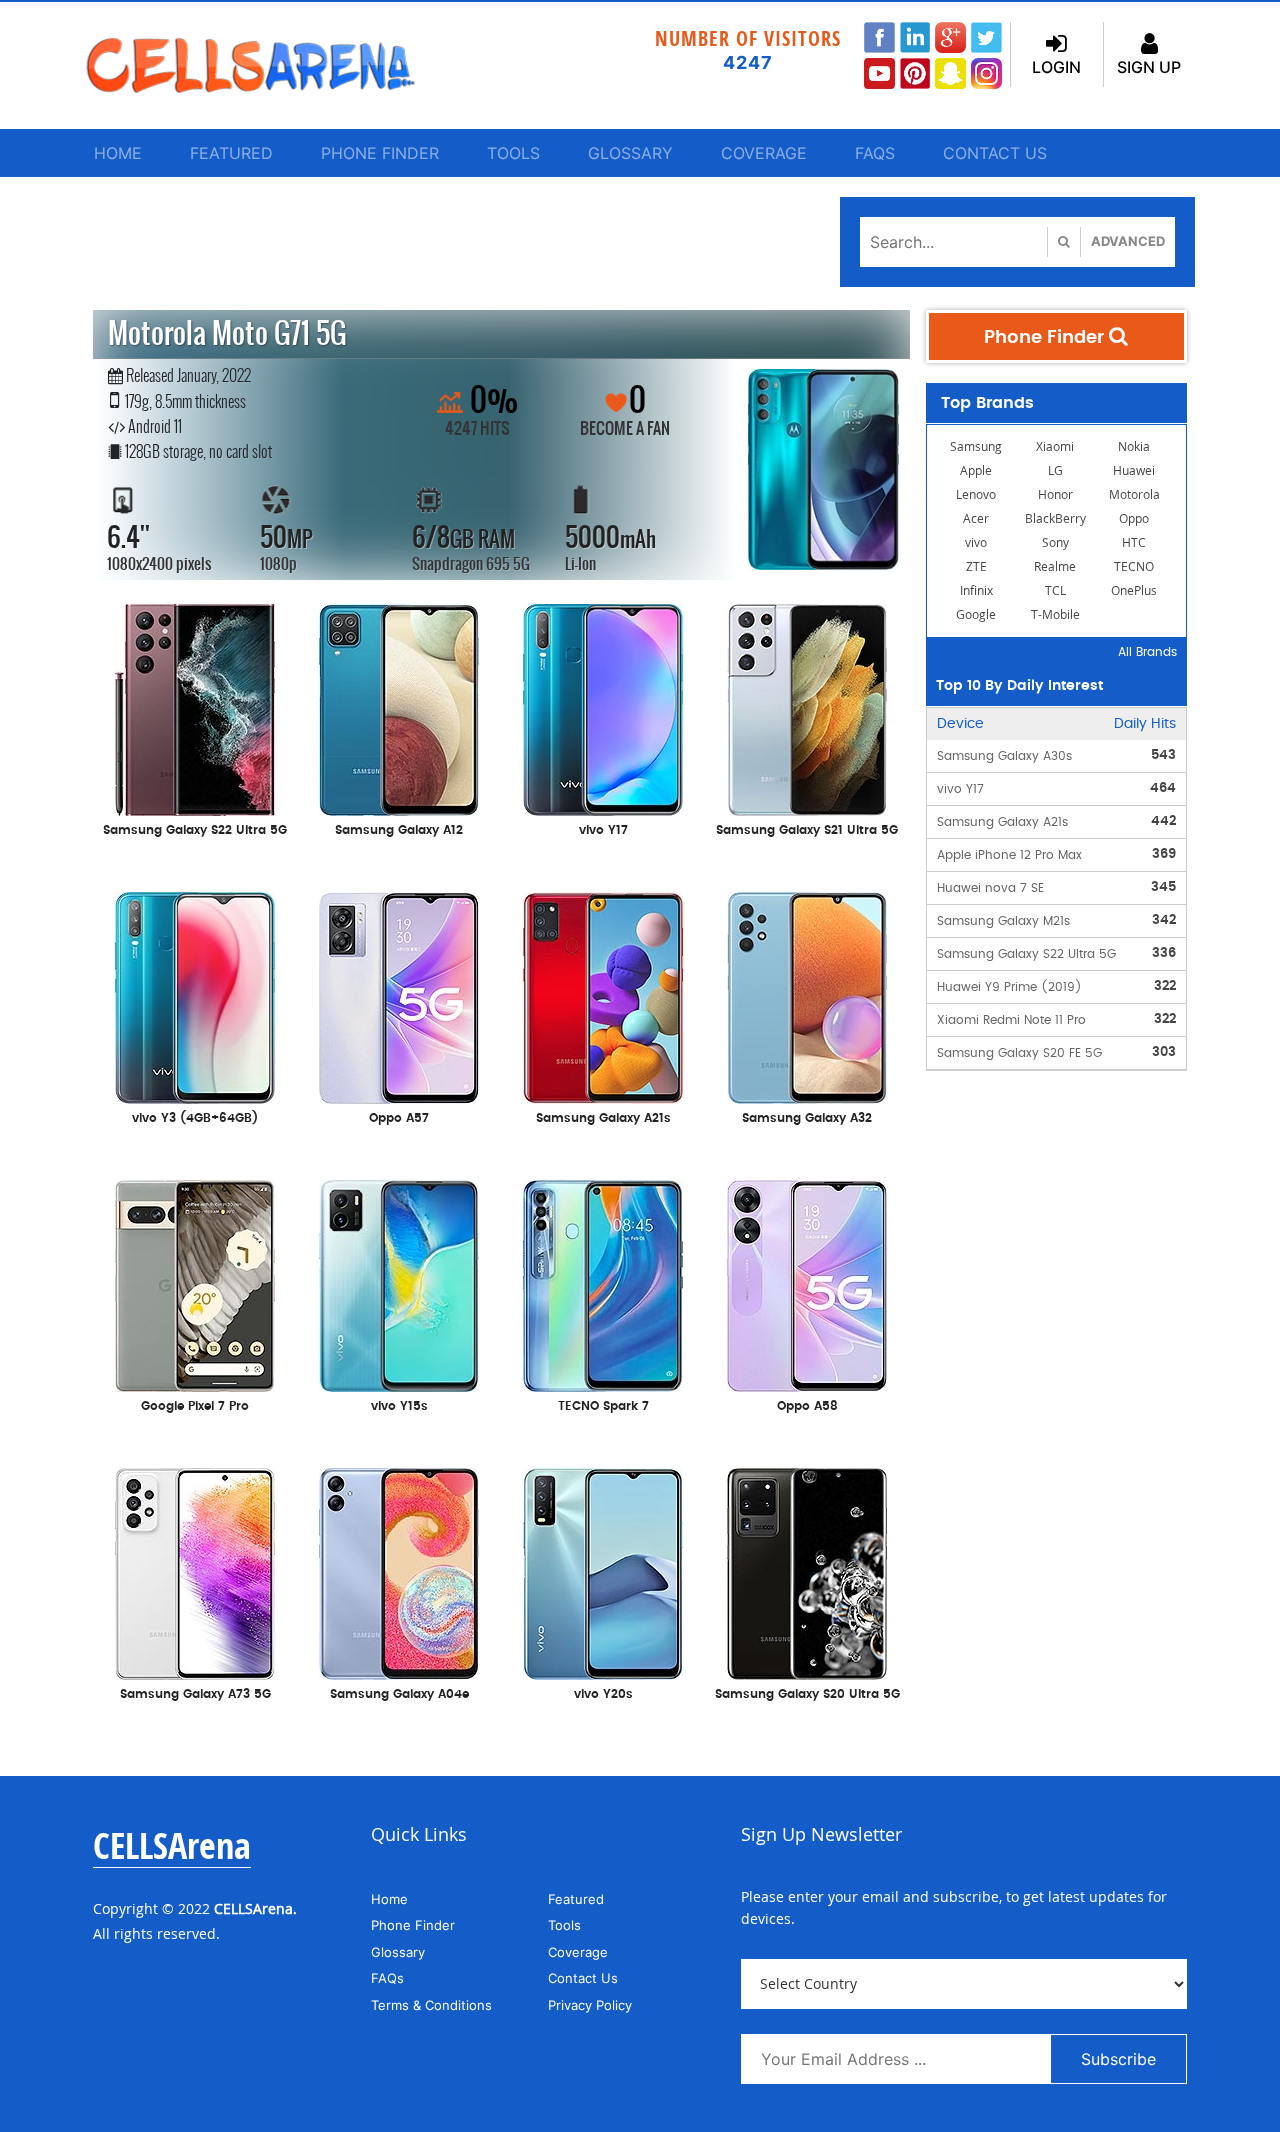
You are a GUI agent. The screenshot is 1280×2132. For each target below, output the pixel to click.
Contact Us (995, 153)
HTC (1134, 542)
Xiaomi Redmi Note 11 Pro (1011, 1020)
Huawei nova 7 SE (990, 888)
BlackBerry (1055, 518)
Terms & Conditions (431, 2005)
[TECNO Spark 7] (603, 1284)
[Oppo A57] (399, 996)
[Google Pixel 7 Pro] (195, 1284)
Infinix (976, 590)
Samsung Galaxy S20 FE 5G (1019, 1053)
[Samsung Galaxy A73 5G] (195, 1572)
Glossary (630, 153)
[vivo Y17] (603, 708)
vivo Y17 (960, 789)
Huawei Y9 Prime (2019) (1009, 987)
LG (1055, 470)
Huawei (1134, 470)
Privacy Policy (590, 2005)
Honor (1055, 494)
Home (118, 153)
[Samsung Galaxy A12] (399, 708)
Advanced (1128, 241)
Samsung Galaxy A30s (1004, 756)
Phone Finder (380, 153)
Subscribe (1118, 2059)
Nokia (1134, 446)
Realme (1055, 566)
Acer (976, 518)
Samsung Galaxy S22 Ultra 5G (1026, 954)
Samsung (976, 446)
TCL (1055, 590)
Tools (513, 153)
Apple (976, 470)
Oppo (1134, 518)
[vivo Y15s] (399, 1284)
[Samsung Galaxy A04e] (399, 1572)
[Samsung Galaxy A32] (807, 996)
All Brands (1147, 652)
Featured (231, 153)
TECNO (1134, 566)
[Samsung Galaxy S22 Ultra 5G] (195, 708)
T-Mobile (1055, 614)
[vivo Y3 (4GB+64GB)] (195, 996)
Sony (1055, 542)
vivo (976, 542)
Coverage (764, 153)
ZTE (976, 566)
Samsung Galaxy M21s (1003, 921)
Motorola (1134, 494)
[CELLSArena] (270, 65)
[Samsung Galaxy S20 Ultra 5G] (807, 1572)
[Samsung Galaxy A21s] (603, 996)
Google (976, 614)
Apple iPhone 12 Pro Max (1009, 855)
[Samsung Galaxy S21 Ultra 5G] (807, 708)
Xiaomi (1055, 446)
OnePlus (1134, 590)
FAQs (875, 153)
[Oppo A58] (807, 1284)
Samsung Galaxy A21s (1002, 822)
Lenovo (976, 494)
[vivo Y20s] (603, 1572)
